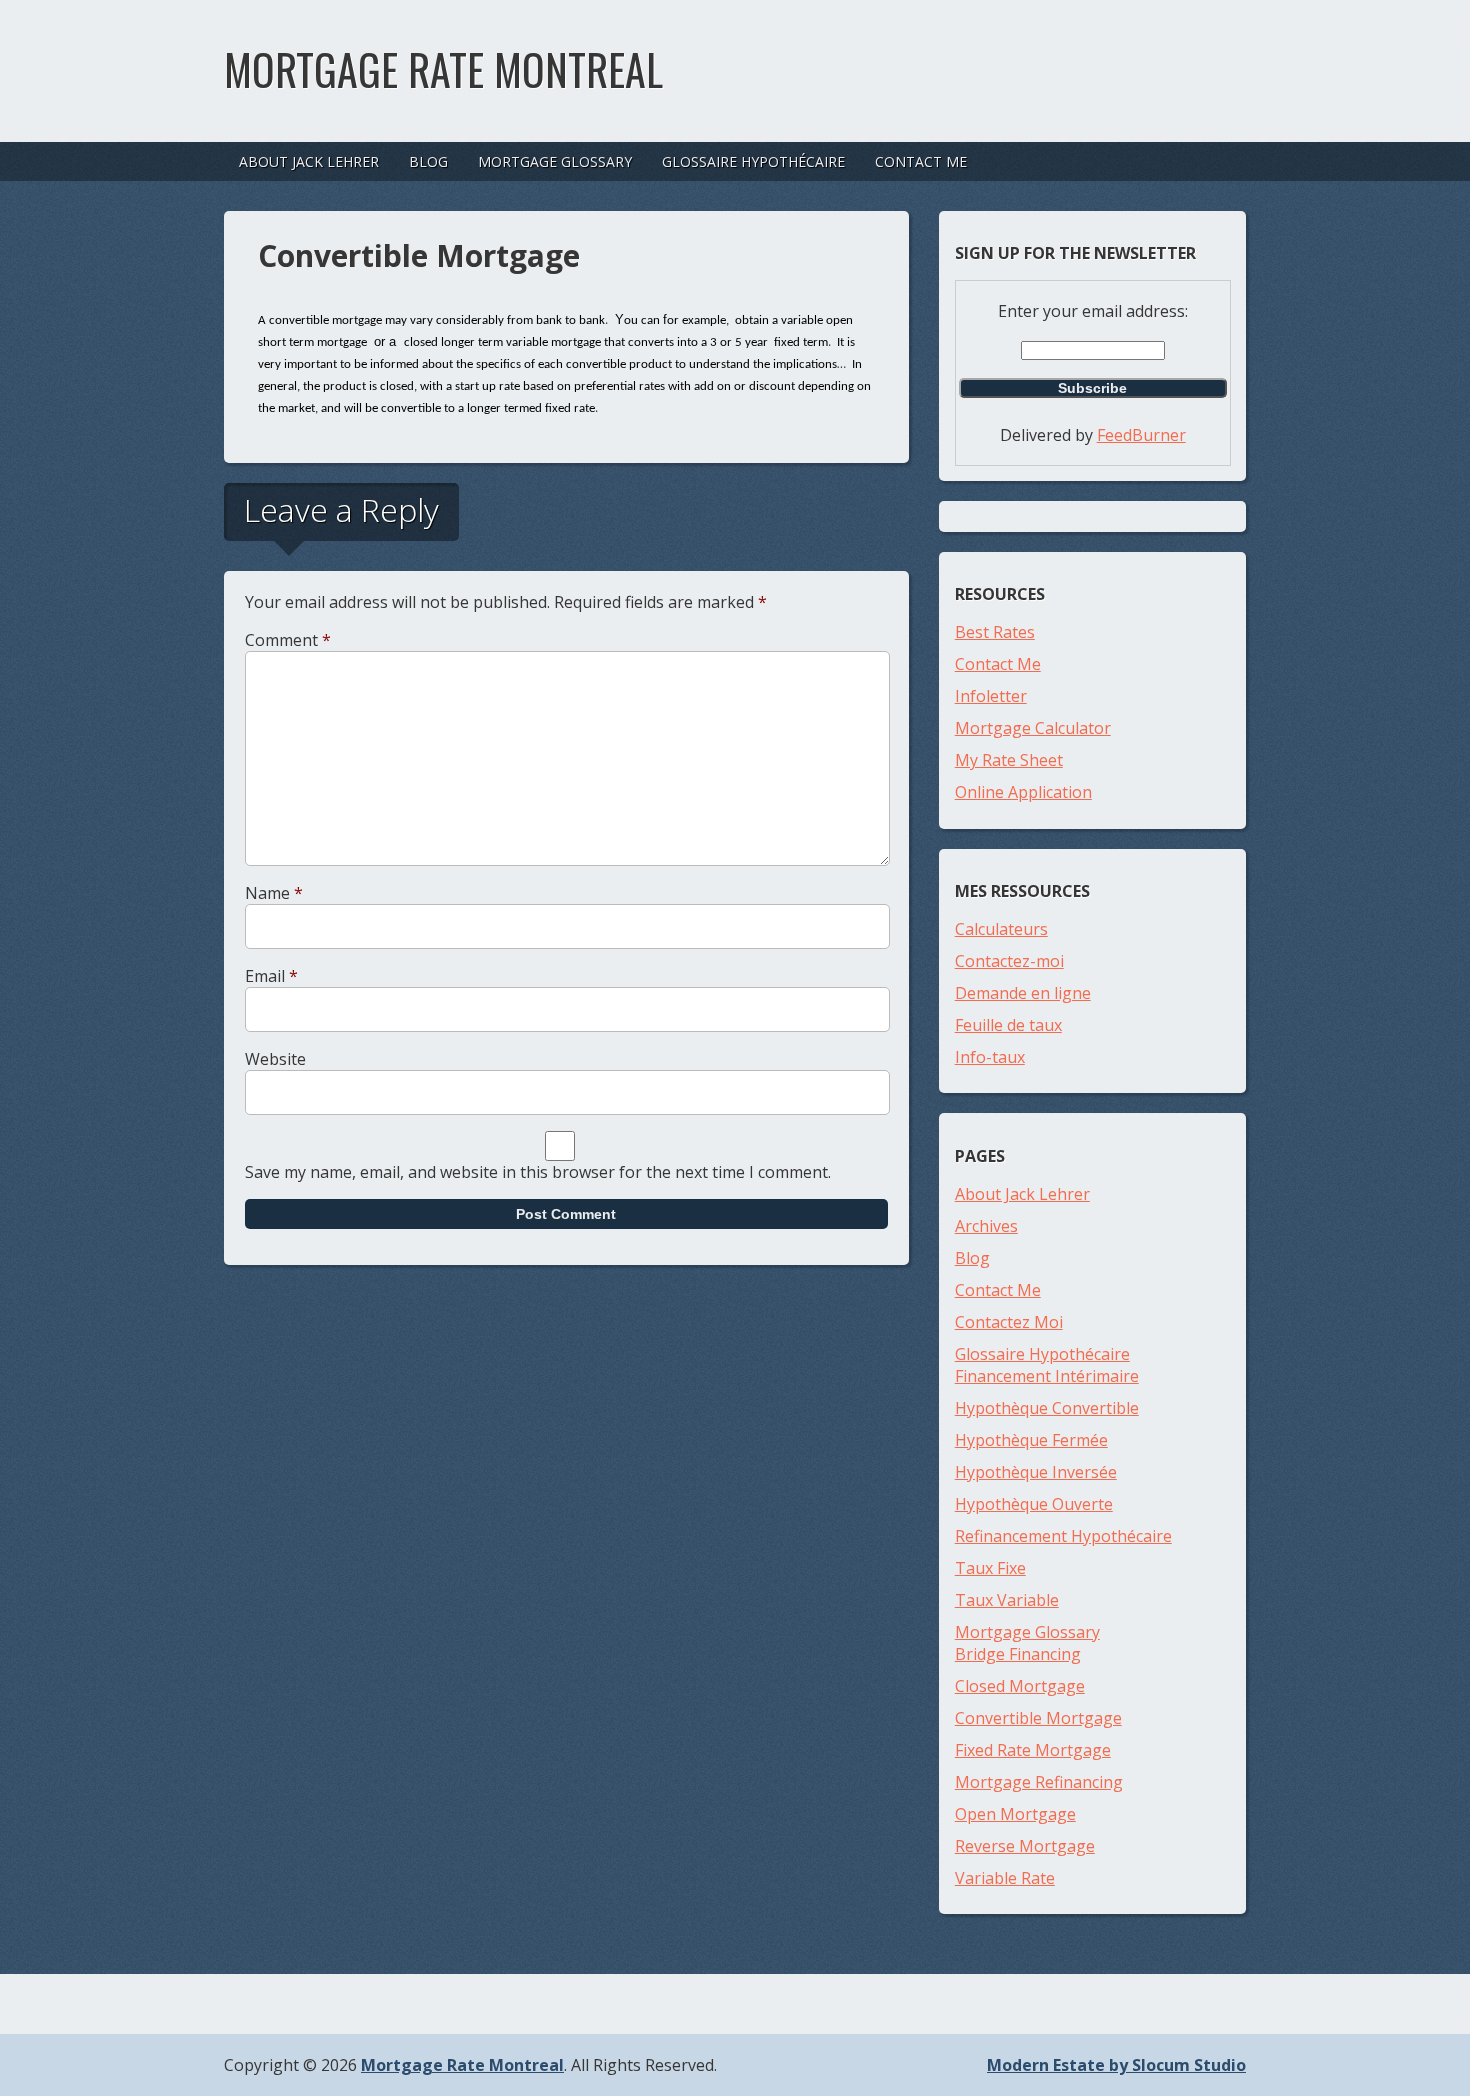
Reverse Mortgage (1025, 1846)
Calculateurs (1001, 929)
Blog (428, 161)
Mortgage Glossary (555, 161)
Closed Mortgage (1020, 1686)
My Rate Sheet (1009, 760)
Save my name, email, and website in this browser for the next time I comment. (538, 1172)
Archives (986, 1226)
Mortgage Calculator (1033, 728)
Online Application (1023, 792)
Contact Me (921, 161)
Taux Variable (1007, 1600)
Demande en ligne (1023, 993)
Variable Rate (1005, 1878)
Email (271, 976)
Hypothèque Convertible (1047, 1408)
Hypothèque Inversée (1036, 1472)
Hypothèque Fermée (1031, 1440)
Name (274, 893)
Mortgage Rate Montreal (443, 69)
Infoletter (991, 696)
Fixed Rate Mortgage (1033, 1750)
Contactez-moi (1009, 961)
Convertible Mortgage (1038, 1718)
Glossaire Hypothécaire (753, 161)
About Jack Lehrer (309, 161)
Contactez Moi (1009, 1322)
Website (275, 1059)
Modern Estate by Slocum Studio (1116, 2065)
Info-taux (990, 1057)
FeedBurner (1141, 435)
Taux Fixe (990, 1568)
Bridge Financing (1018, 1654)
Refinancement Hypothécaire (1063, 1536)
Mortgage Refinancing (1039, 1782)
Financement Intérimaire (1047, 1376)
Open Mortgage (1015, 1814)
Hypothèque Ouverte (1034, 1504)
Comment (288, 640)
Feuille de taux (1008, 1025)
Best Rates (995, 632)
